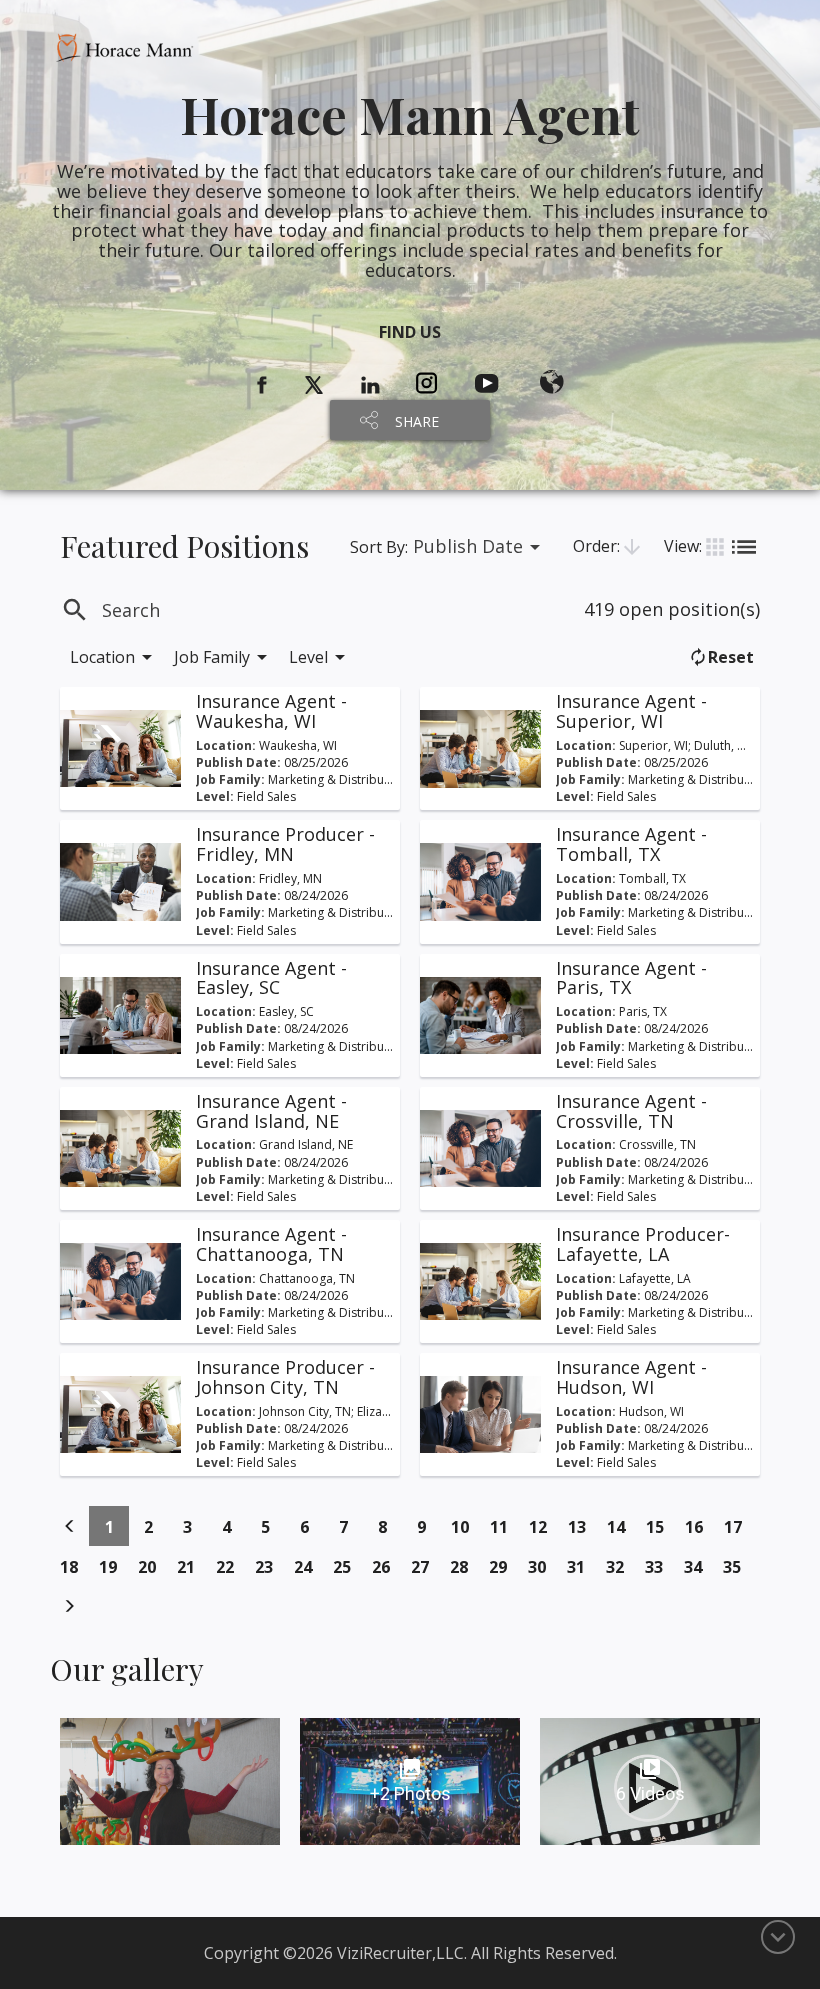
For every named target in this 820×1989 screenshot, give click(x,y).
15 (660, 1526)
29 (503, 1566)
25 (347, 1566)
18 (74, 1566)
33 (659, 1566)
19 (113, 1566)
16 (699, 1526)
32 (620, 1566)
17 (738, 1526)
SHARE (417, 421)
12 (543, 1526)
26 (386, 1566)
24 (308, 1566)
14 (621, 1526)
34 (698, 1566)
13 (582, 1526)
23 (269, 1566)
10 (465, 1526)
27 (425, 1566)
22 (230, 1566)
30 (542, 1566)
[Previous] (70, 1526)
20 (152, 1566)
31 (581, 1566)
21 (191, 1566)
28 (464, 1566)
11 (504, 1526)
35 (737, 1566)
